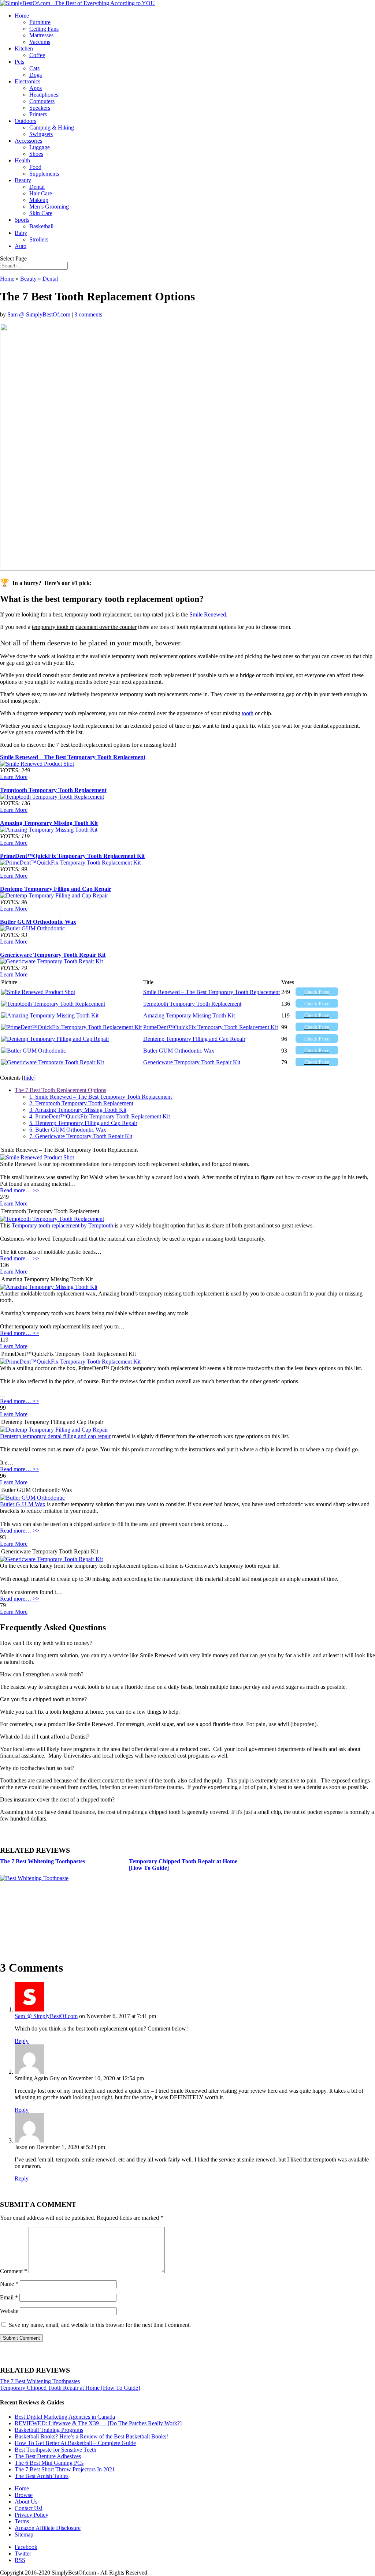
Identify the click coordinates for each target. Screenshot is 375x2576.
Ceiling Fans (44, 29)
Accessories (28, 141)
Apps (36, 88)
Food (35, 167)
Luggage (40, 147)
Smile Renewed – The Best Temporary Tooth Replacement (73, 757)
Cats (34, 68)
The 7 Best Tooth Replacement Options (60, 1090)
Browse (24, 2495)
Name (9, 2284)
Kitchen (24, 48)
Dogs (36, 75)
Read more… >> (20, 1190)
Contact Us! (29, 2508)
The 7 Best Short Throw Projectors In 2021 (65, 2469)
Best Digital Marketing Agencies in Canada (65, 2417)
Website (9, 2311)
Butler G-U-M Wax (23, 1504)
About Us (26, 2502)
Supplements (44, 174)
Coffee (37, 55)
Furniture (40, 22)
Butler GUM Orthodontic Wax (38, 922)
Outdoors (25, 121)
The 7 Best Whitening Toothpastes (42, 1861)
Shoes (36, 154)
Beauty (23, 180)
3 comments (88, 314)
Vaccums (40, 42)
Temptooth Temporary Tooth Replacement (53, 790)
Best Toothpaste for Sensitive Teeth (55, 2450)
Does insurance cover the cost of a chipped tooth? (57, 1799)
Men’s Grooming (49, 207)
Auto (21, 246)
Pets (19, 62)
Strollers (39, 239)
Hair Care (41, 193)
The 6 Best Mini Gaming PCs (49, 2463)
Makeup (39, 200)
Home (22, 16)
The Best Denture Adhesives (48, 2456)
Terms (22, 2521)
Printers (38, 114)
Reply (22, 2041)
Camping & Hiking (52, 128)
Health (22, 160)
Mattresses (41, 35)
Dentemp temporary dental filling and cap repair (55, 1436)
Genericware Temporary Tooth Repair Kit (53, 955)
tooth (248, 713)
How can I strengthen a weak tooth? (42, 1674)
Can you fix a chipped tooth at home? (43, 1699)
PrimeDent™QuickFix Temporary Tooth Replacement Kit (72, 856)
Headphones (44, 95)
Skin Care (41, 213)
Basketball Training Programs (49, 2430)
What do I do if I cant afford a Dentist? (45, 1737)
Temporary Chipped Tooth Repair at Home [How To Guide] (70, 2388)
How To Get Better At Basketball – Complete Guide (75, 2443)
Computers (42, 101)
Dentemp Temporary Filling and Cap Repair (56, 889)
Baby (21, 233)
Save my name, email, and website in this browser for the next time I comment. (100, 2325)
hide (29, 1078)
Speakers (40, 108)
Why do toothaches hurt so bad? (37, 1768)
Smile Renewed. (208, 614)
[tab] (187, 1643)
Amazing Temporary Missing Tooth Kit (49, 823)
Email (9, 2297)
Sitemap (24, 2534)
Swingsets (41, 134)
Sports (22, 220)
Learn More (14, 777)
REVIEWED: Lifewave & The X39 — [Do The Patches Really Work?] (98, 2423)
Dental (37, 187)
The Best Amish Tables (42, 2476)
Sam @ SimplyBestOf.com (39, 314)
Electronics (27, 81)
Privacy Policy (31, 2515)
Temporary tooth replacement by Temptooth (62, 1225)
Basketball (41, 226)
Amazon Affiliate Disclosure (48, 2528)
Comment (14, 2271)
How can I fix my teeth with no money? (46, 1643)
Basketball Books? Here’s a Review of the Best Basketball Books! (91, 2436)
